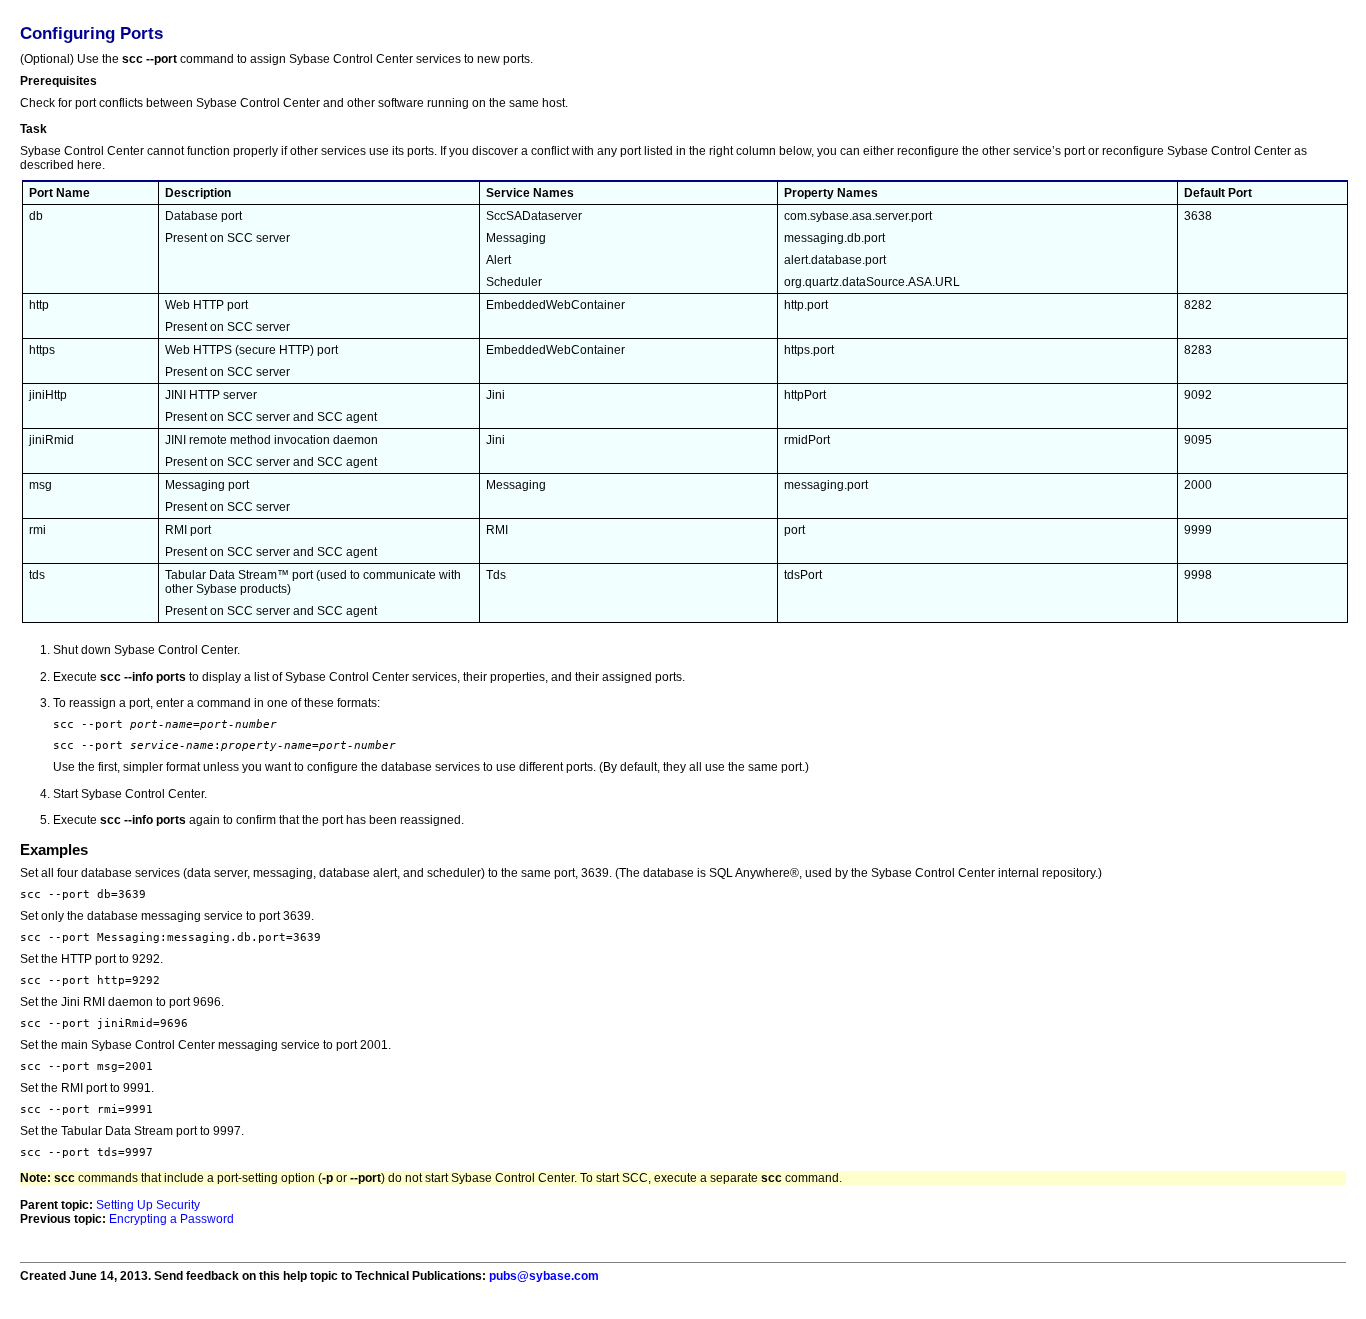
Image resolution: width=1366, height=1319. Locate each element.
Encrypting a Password (171, 1219)
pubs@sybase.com (544, 1276)
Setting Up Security (148, 1205)
